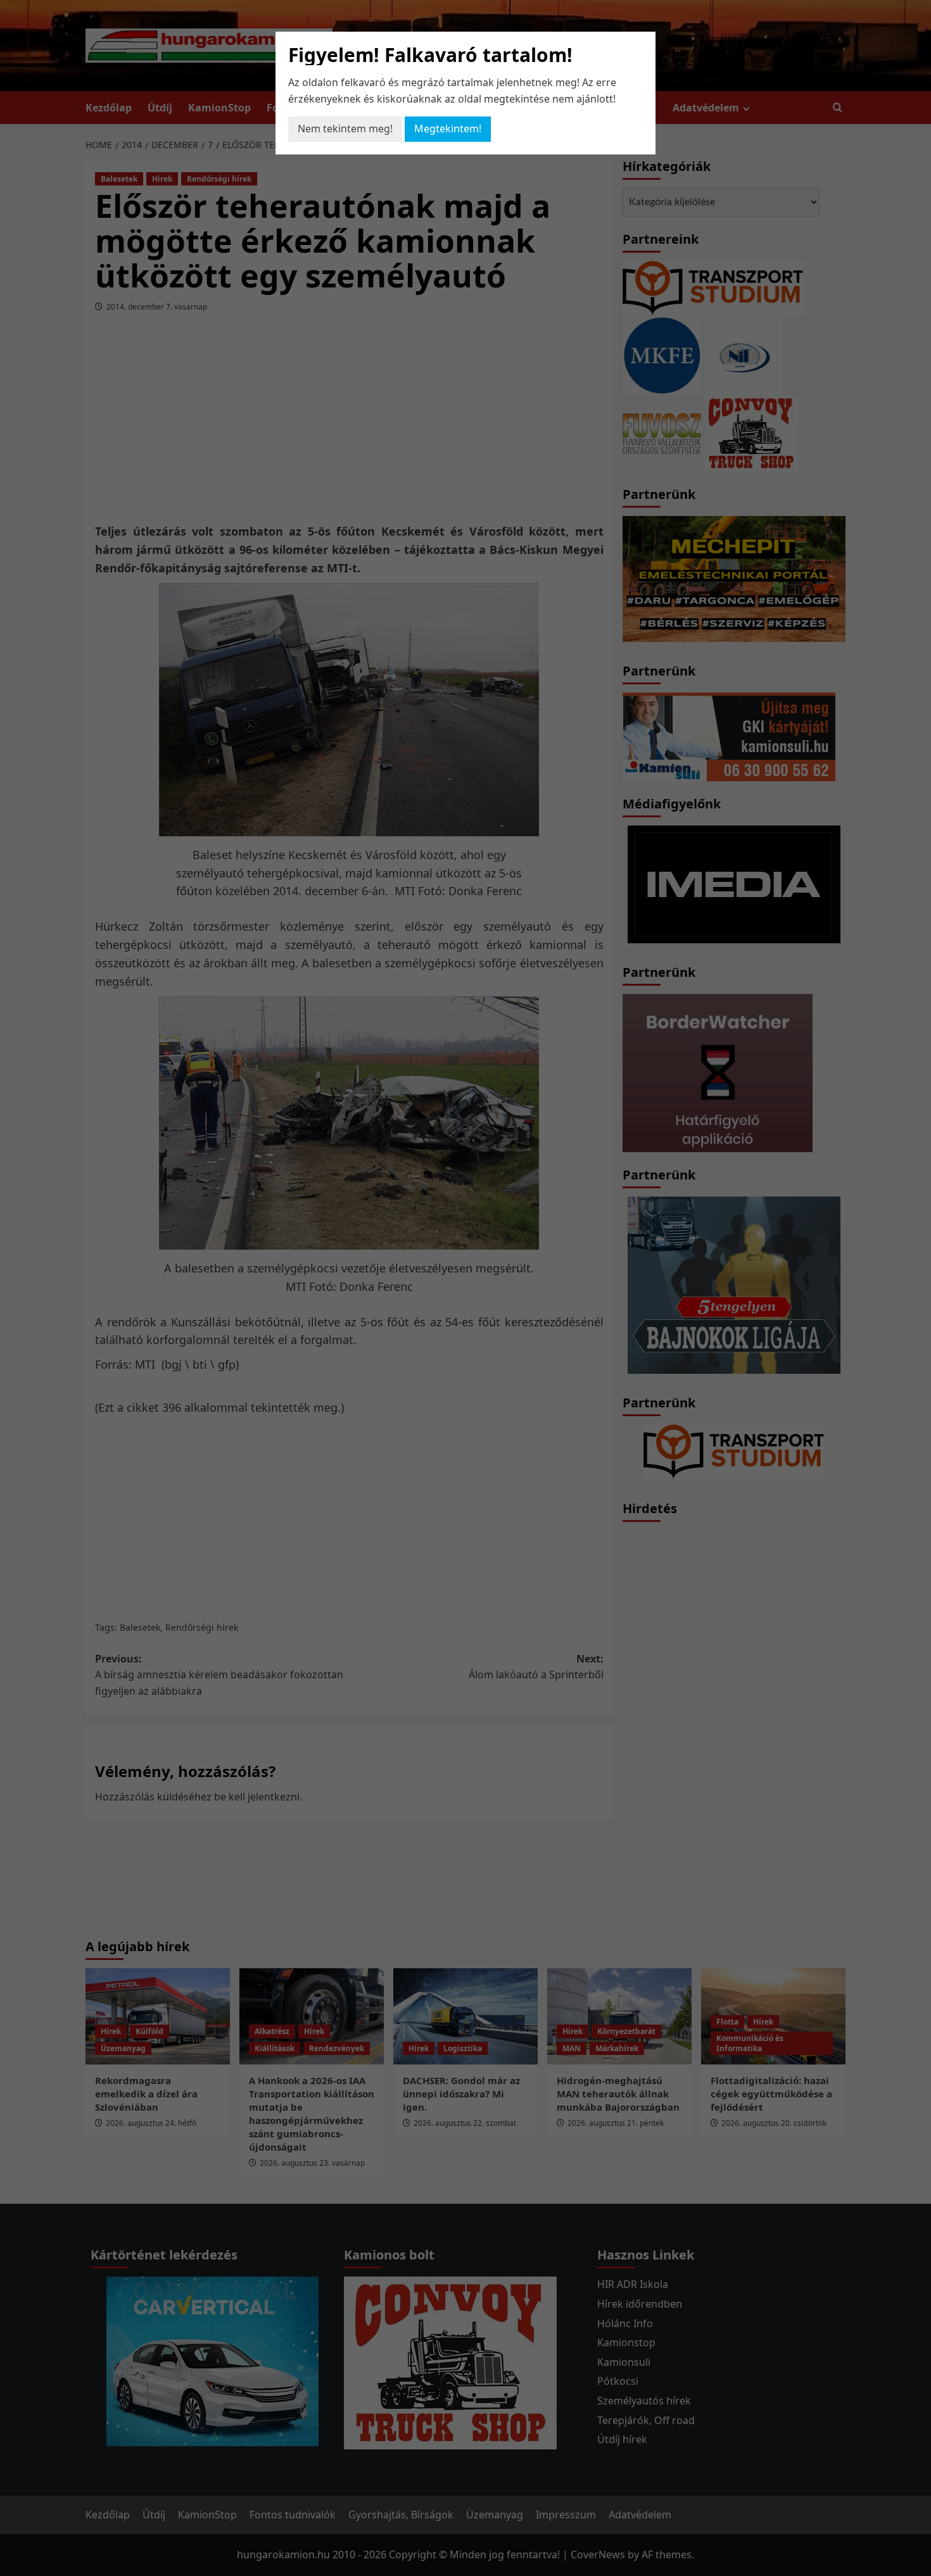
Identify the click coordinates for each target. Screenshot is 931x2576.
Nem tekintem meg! (345, 129)
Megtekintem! (448, 129)
